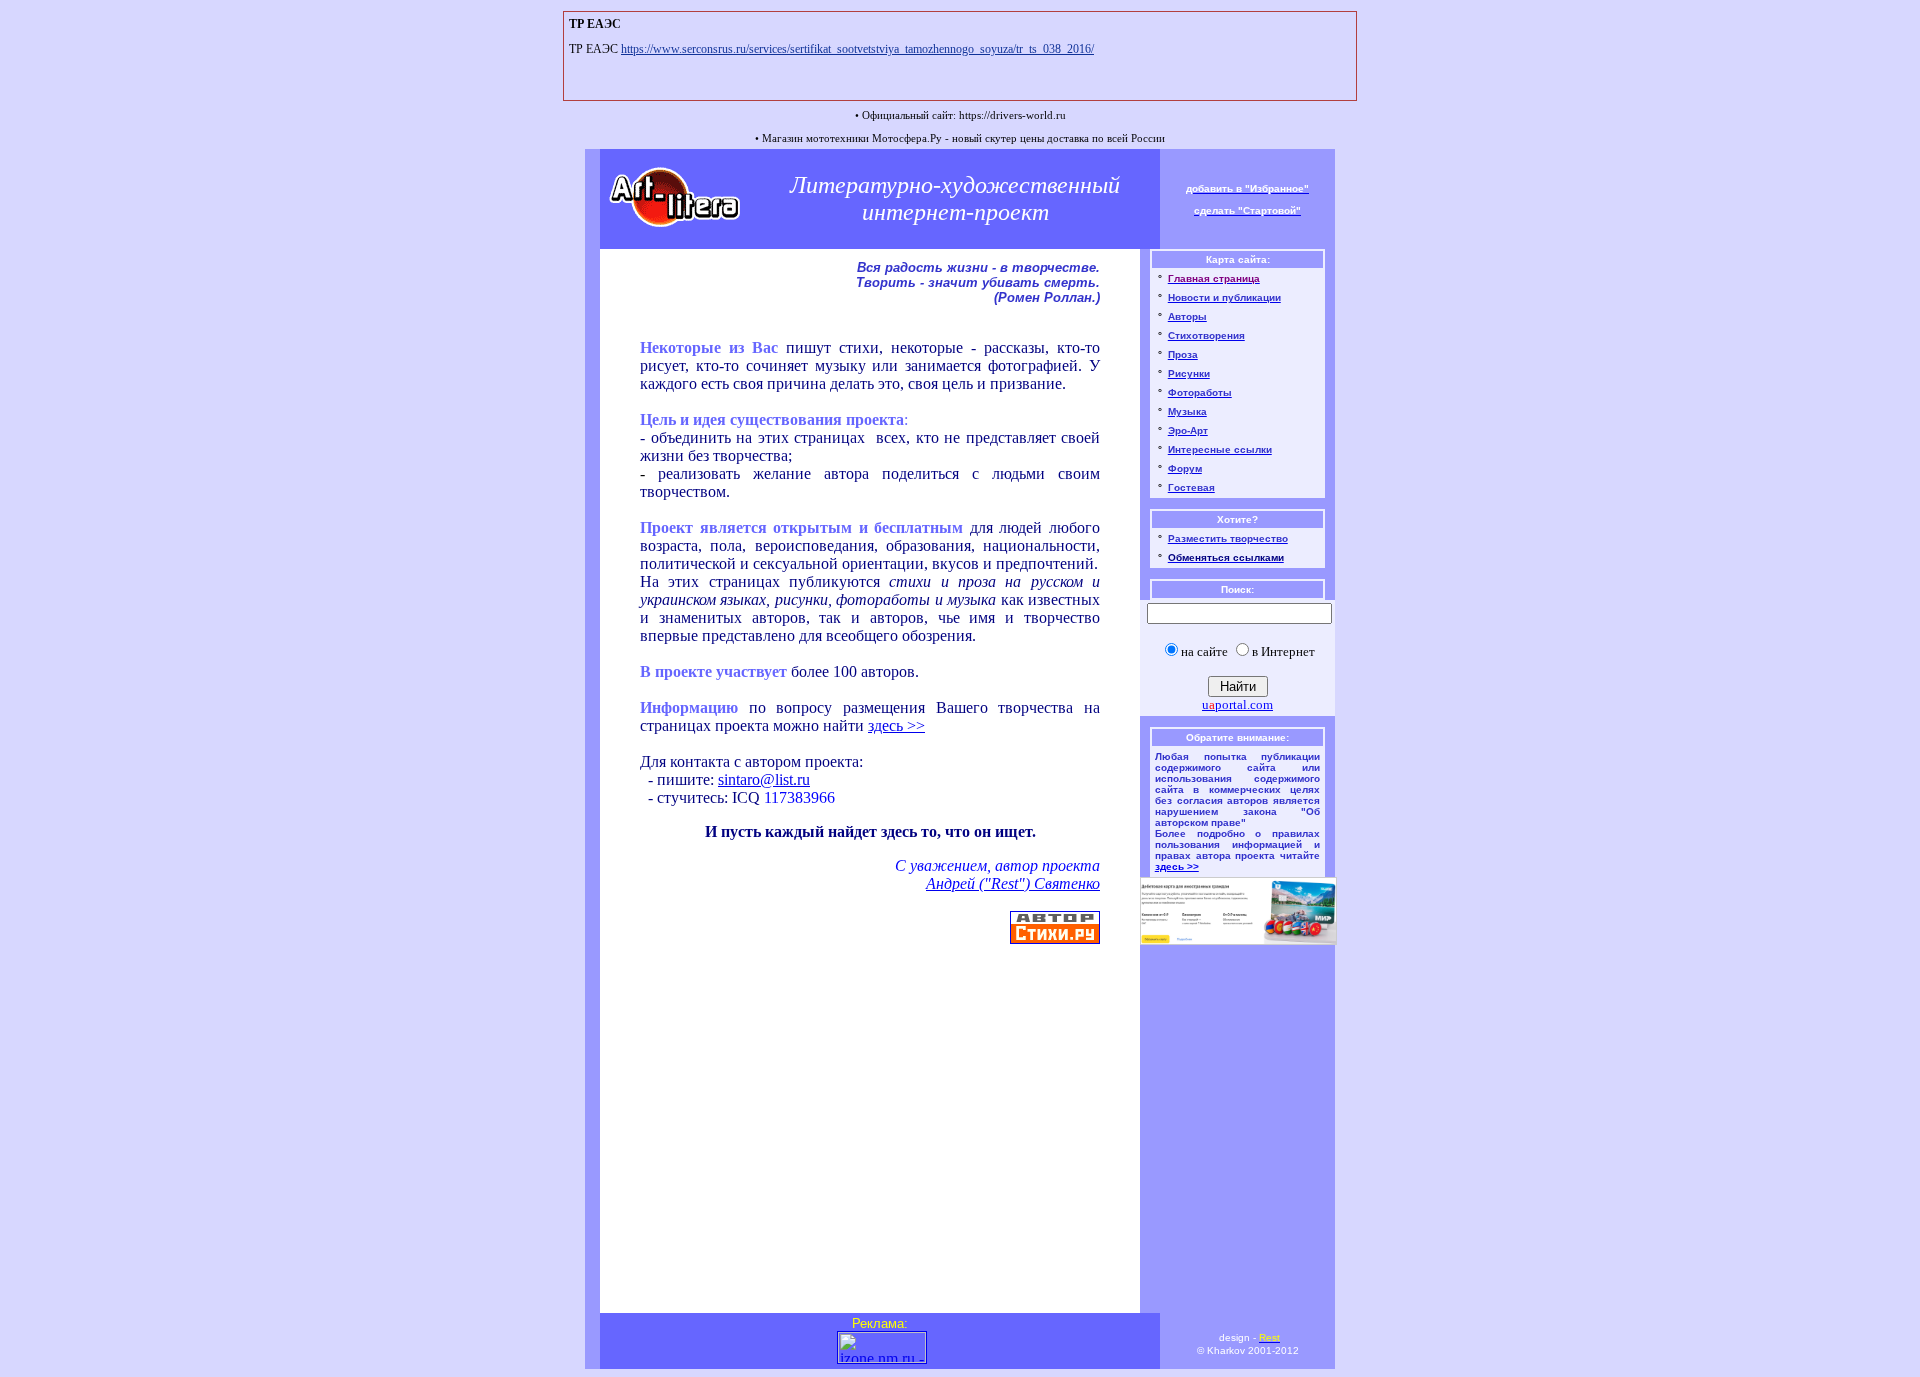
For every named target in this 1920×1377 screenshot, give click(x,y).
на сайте (1204, 651)
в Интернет (1283, 651)
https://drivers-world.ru (1012, 115)
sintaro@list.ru (764, 779)
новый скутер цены (998, 138)
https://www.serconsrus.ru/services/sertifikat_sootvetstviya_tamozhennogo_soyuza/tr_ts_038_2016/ (857, 49)
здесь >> (896, 725)
